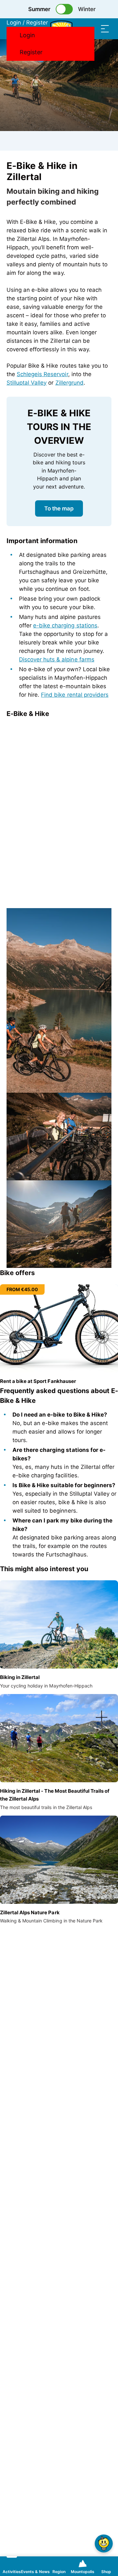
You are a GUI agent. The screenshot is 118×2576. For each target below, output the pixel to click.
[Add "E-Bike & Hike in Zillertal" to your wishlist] (105, 167)
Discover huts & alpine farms (57, 659)
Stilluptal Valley (27, 383)
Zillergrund (69, 383)
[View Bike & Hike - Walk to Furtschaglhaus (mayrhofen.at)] (59, 1224)
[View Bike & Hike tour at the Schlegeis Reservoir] (59, 1000)
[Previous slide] (101, 732)
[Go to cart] (79, 29)
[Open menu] (105, 29)
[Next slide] (101, 748)
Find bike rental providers (75, 695)
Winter (87, 9)
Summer (39, 9)
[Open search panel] (92, 29)
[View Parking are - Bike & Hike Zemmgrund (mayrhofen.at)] (59, 1137)
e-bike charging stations (65, 625)
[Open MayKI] (104, 2543)
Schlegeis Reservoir (42, 374)
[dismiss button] (42, 767)
